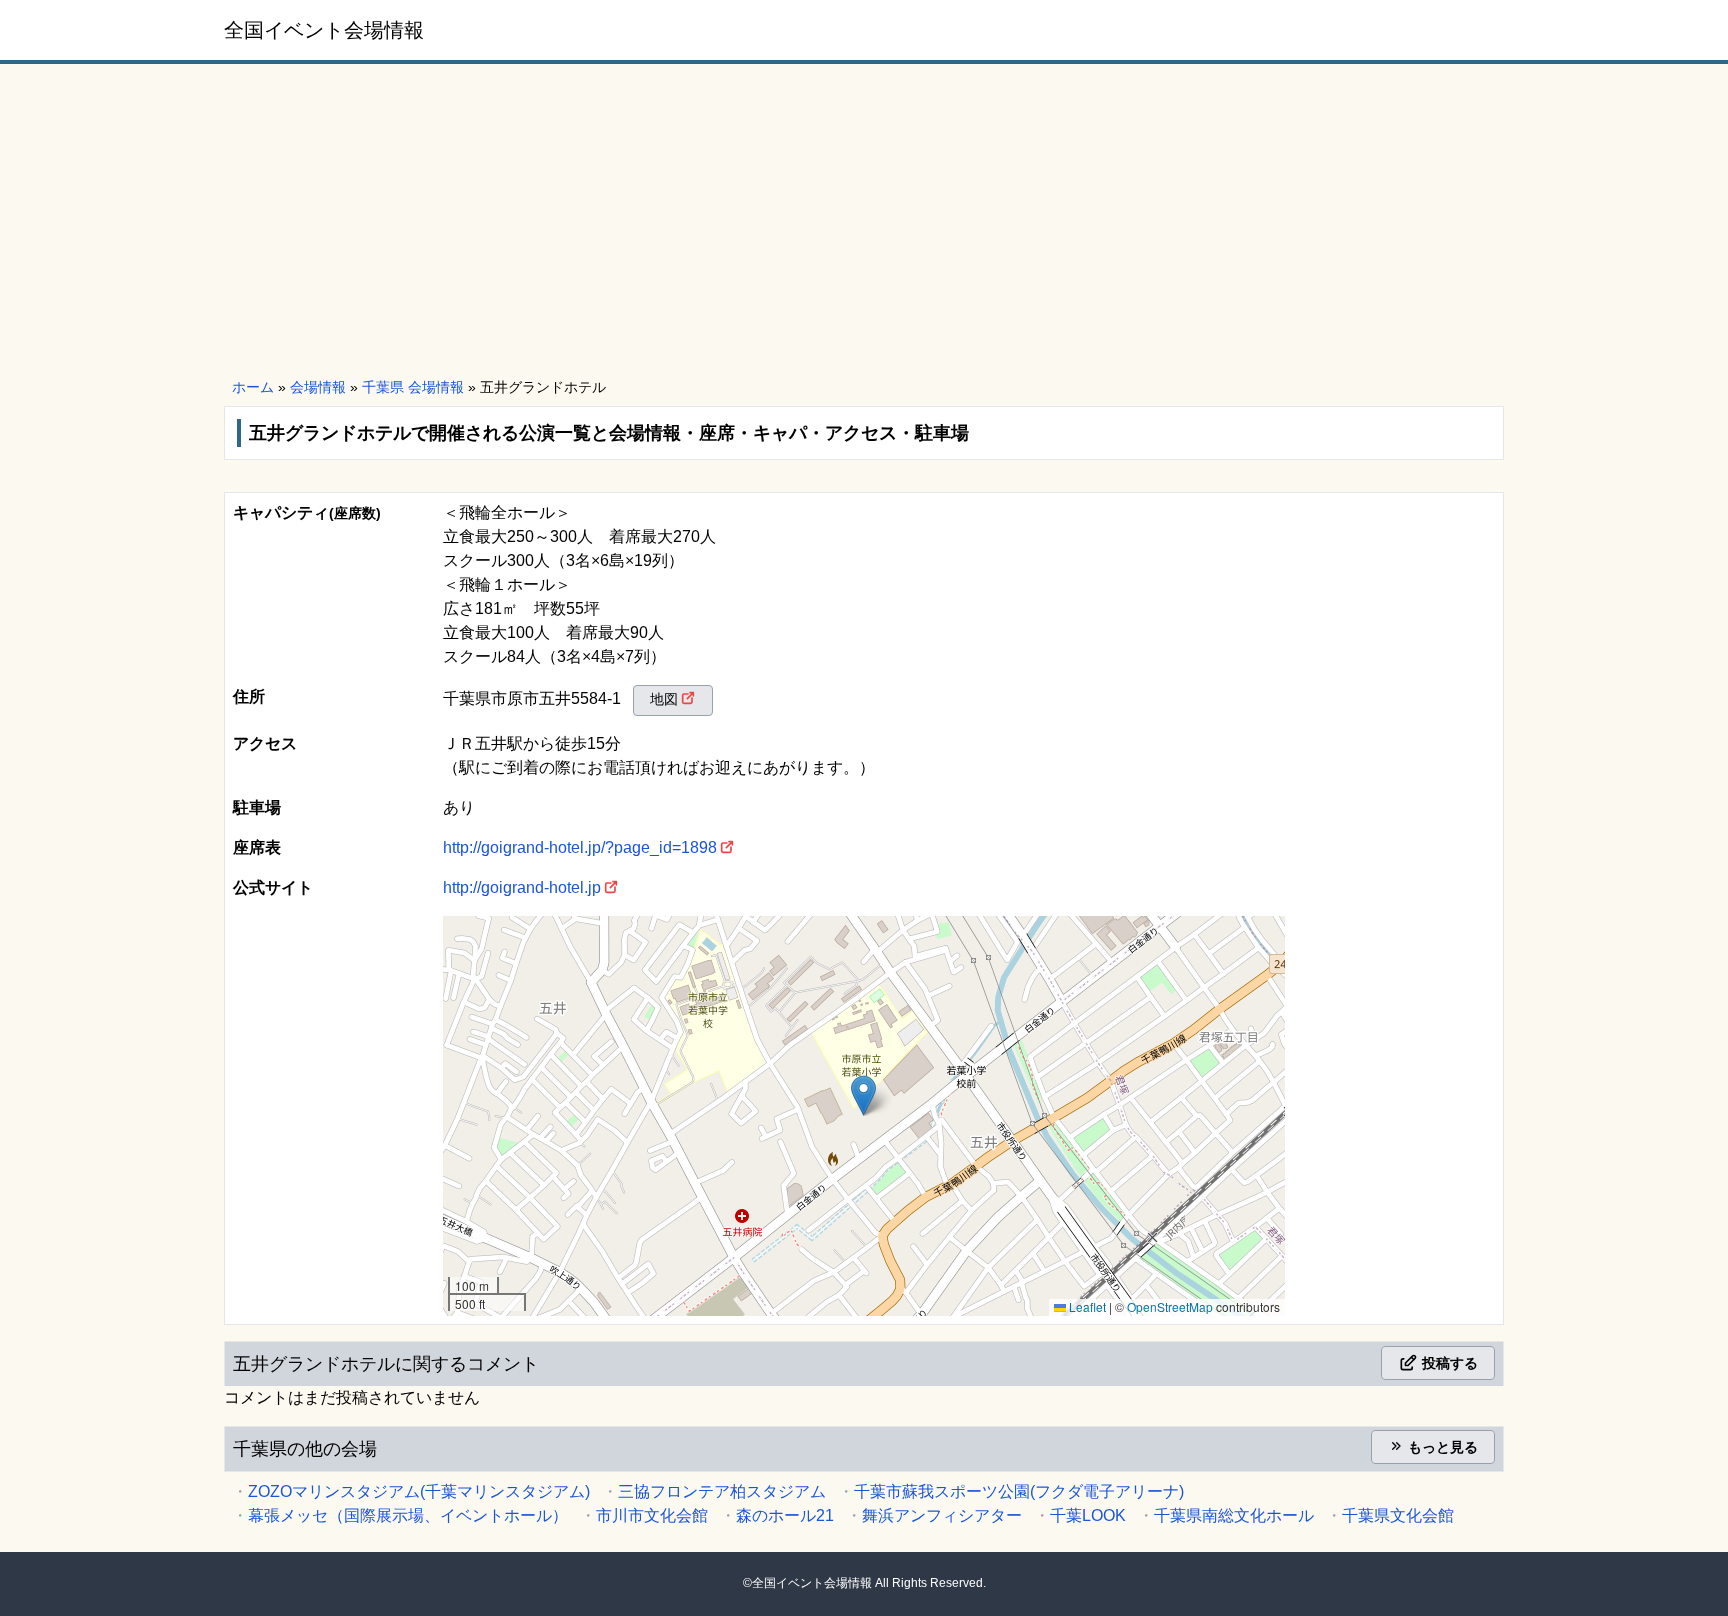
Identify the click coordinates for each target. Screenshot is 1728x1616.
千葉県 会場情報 (413, 387)
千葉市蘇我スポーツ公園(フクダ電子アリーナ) (1019, 1491)
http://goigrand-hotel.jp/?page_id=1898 (580, 847)
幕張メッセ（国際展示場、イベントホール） (408, 1515)
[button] (863, 1095)
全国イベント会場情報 (324, 30)
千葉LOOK (1088, 1515)
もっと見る (1441, 1447)
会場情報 (318, 387)
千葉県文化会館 (1398, 1515)
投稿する (1448, 1363)
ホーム (253, 387)
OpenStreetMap (1170, 1306)
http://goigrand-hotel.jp (522, 887)
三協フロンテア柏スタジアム (722, 1491)
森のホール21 (785, 1515)
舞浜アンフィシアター (942, 1515)
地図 (664, 699)
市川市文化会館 (652, 1515)
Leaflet (1086, 1306)
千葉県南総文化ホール (1234, 1515)
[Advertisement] (864, 222)
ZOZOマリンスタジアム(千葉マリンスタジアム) (419, 1491)
